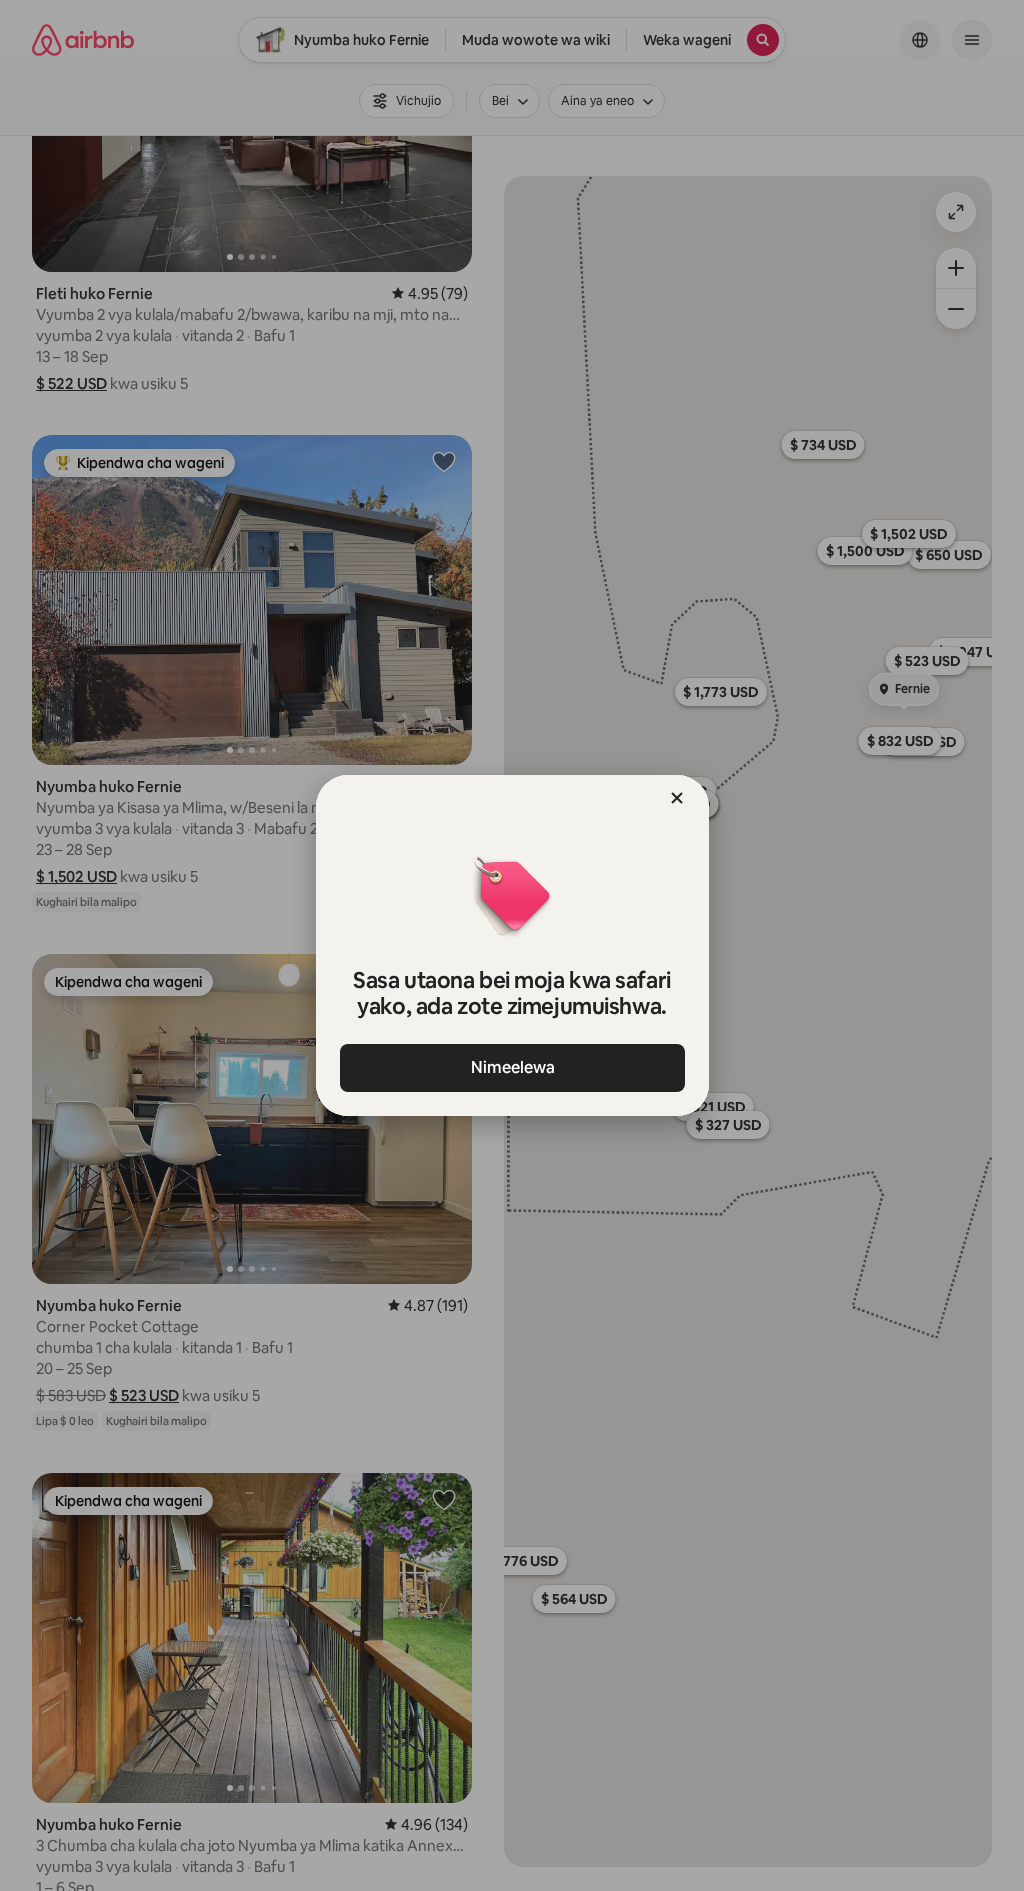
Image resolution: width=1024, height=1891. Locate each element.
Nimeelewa (512, 1067)
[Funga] (677, 798)
